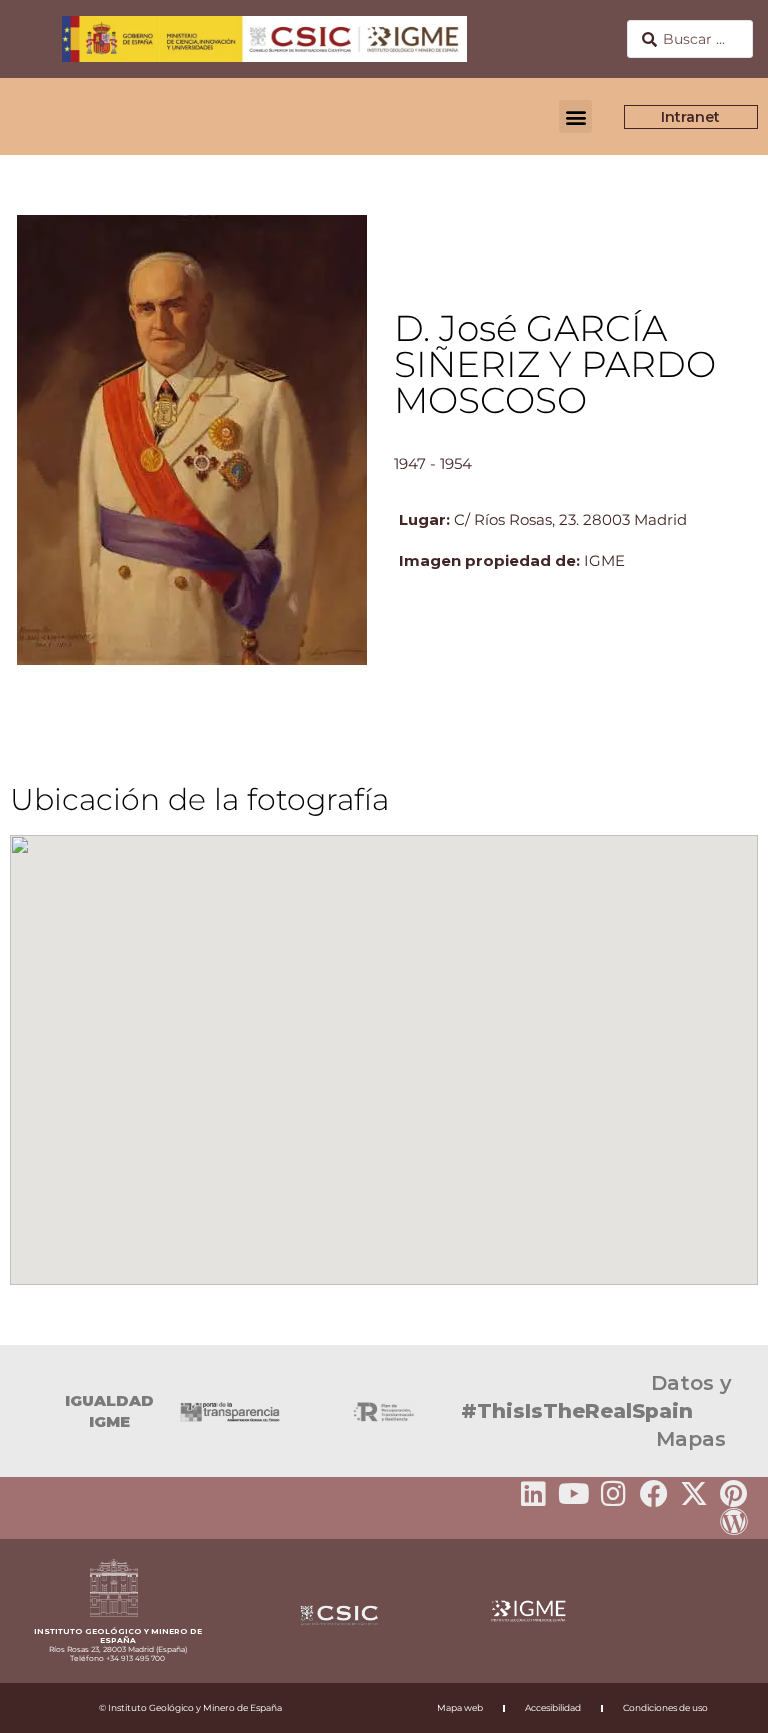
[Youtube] (574, 1494)
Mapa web (460, 1707)
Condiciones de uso (665, 1707)
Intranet (691, 117)
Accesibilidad (553, 1707)
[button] (575, 116)
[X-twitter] (694, 1494)
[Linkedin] (534, 1494)
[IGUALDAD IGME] (25, 1411)
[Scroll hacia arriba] (721, 1704)
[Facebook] (654, 1494)
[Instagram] (614, 1494)
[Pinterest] (734, 1494)
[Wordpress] (734, 1522)
